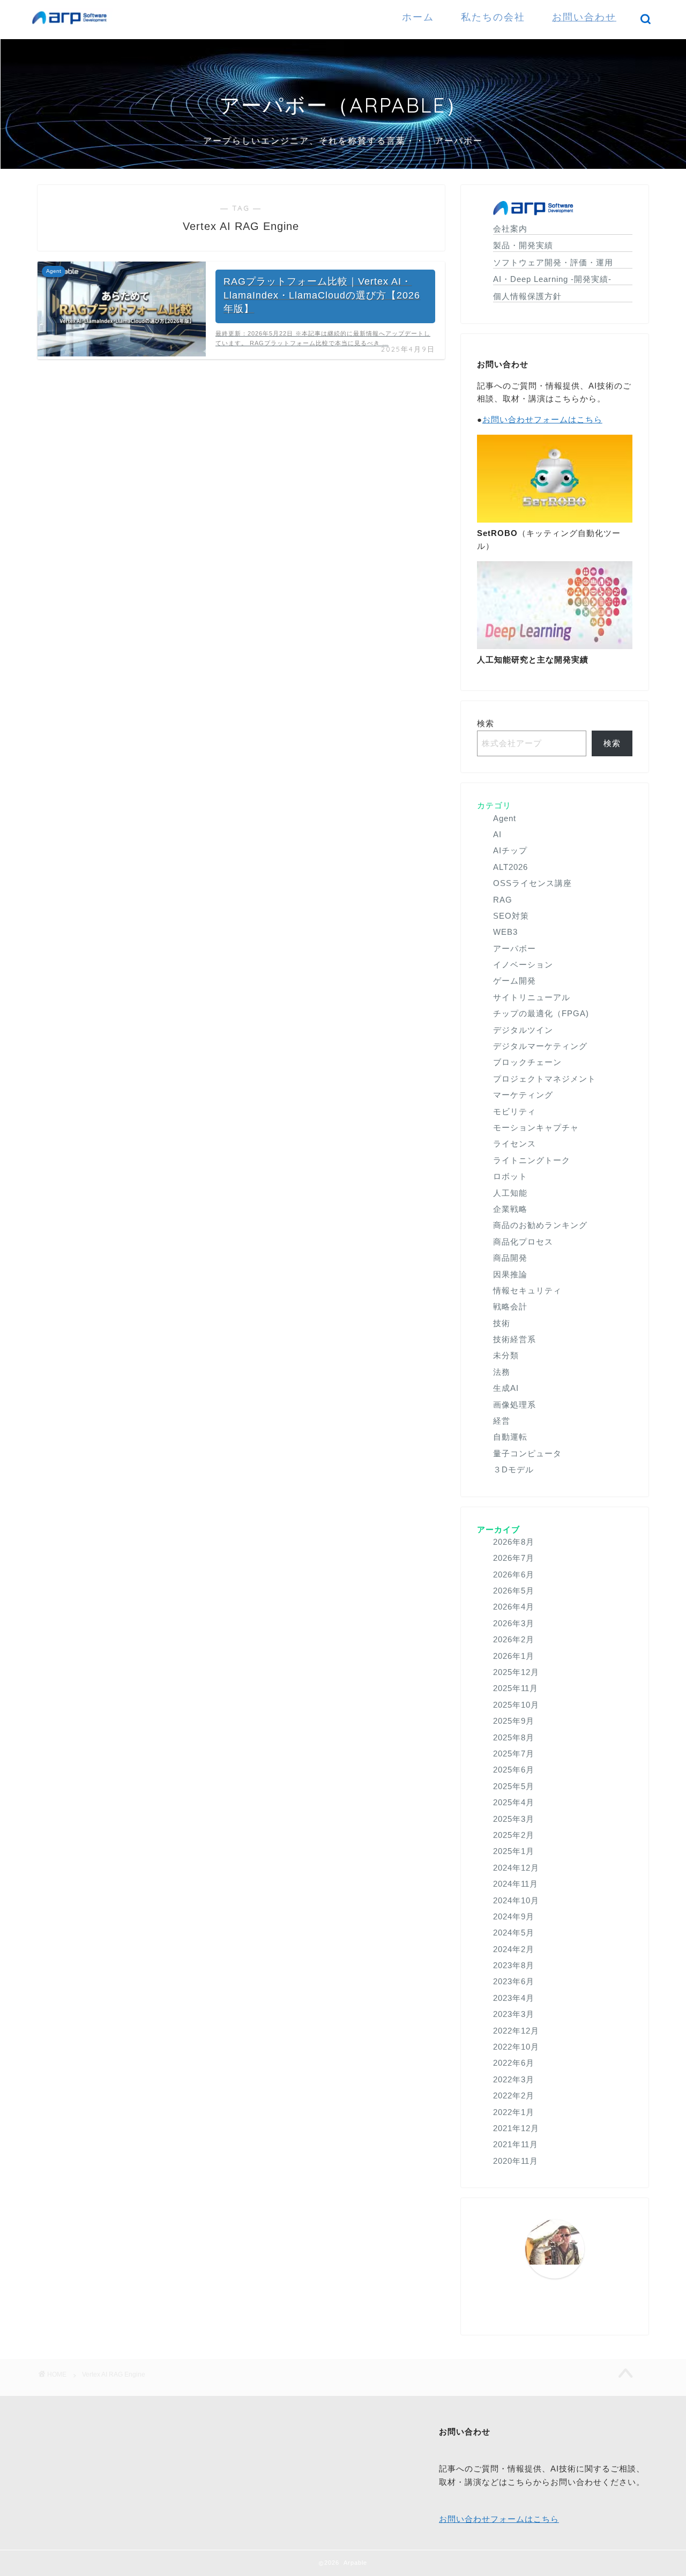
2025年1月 (514, 1851)
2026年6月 (514, 1574)
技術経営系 (514, 1339)
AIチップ (510, 850)
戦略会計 (510, 1306)
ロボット (510, 1176)
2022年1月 (514, 2112)
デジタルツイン (523, 1030)
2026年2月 (514, 1639)
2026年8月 (514, 1542)
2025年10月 (516, 1705)
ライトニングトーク (532, 1160)
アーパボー (514, 948)
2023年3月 (514, 2014)
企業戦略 (510, 1209)
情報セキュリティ (527, 1290)
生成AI (506, 1388)
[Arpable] (72, 27)
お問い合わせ (584, 17)
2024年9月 (514, 1916)
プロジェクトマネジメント (545, 1079)
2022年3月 (514, 2079)
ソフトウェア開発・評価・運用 (553, 262)
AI (497, 834)
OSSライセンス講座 (532, 883)
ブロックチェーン (527, 1062)
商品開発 (510, 1258)
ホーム (418, 17)
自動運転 (510, 1437)
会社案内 (510, 229)
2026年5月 (514, 1591)
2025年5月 (514, 1786)
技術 (502, 1323)
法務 (502, 1372)
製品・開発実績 (523, 245)
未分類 (506, 1355)
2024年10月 (516, 1900)
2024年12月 (516, 1868)
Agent (505, 818)
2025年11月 (516, 1688)
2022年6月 (514, 2063)
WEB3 (505, 932)
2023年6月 (514, 1981)
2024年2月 (514, 1949)
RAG (503, 900)
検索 (486, 723)
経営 (502, 1421)
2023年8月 (514, 1965)
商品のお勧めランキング (540, 1225)
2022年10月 (516, 2047)
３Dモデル (513, 1469)
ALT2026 (510, 867)
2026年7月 (514, 1558)
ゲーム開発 (514, 981)
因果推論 (510, 1274)
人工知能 (510, 1193)
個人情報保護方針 (527, 296)
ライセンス (514, 1144)
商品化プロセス (523, 1242)
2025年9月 (514, 1721)
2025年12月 (516, 1672)
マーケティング (523, 1095)
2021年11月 (516, 2144)
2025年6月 (514, 1770)
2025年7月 (514, 1754)
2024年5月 (514, 1933)
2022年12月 (516, 2031)
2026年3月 (514, 1623)
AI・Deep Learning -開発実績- (552, 279)
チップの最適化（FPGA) (541, 1013)
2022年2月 (514, 2095)
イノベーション (523, 965)
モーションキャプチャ (536, 1127)
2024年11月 (516, 1884)
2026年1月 (514, 1656)
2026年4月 (514, 1607)
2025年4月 (514, 1802)
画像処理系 (514, 1405)
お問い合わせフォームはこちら (542, 419)
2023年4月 (514, 1998)
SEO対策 (511, 916)
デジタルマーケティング (540, 1046)
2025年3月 (514, 1819)
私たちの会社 (493, 17)
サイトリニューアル (532, 997)
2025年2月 (514, 1835)
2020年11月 (516, 2161)
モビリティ (514, 1111)
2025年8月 (514, 1737)
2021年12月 (516, 2128)
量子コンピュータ (527, 1453)
